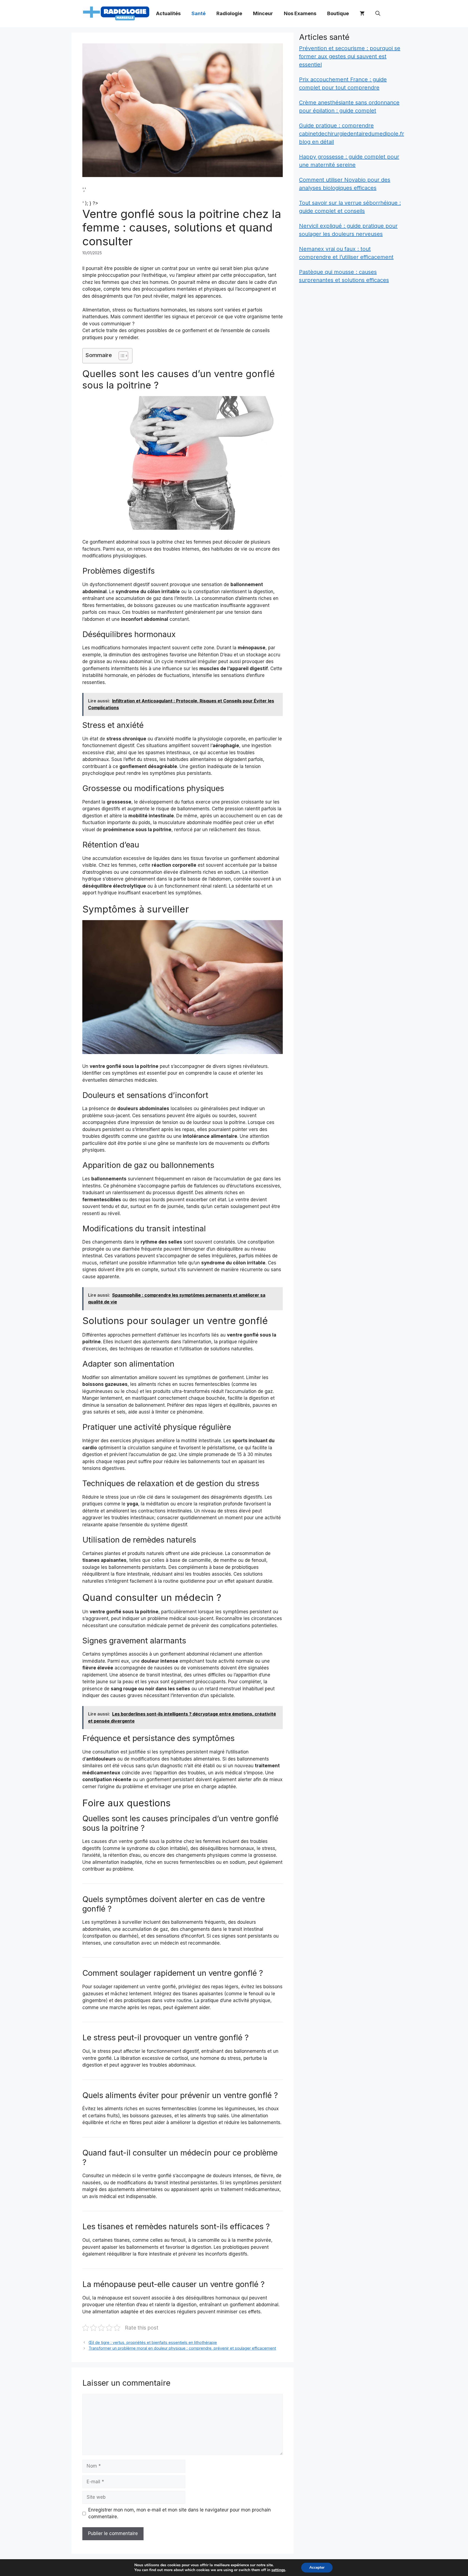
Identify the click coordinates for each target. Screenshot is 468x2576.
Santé (199, 13)
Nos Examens (300, 13)
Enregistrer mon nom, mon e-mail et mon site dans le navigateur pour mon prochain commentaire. (180, 2513)
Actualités (168, 13)
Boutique (338, 13)
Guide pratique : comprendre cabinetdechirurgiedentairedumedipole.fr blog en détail (352, 134)
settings (278, 2570)
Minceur (263, 13)
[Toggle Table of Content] (121, 356)
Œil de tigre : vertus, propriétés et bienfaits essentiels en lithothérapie (153, 2342)
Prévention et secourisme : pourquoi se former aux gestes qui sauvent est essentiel (350, 56)
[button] (378, 14)
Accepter (317, 2567)
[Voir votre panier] (362, 14)
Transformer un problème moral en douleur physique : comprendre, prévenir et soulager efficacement (182, 2348)
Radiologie (229, 13)
